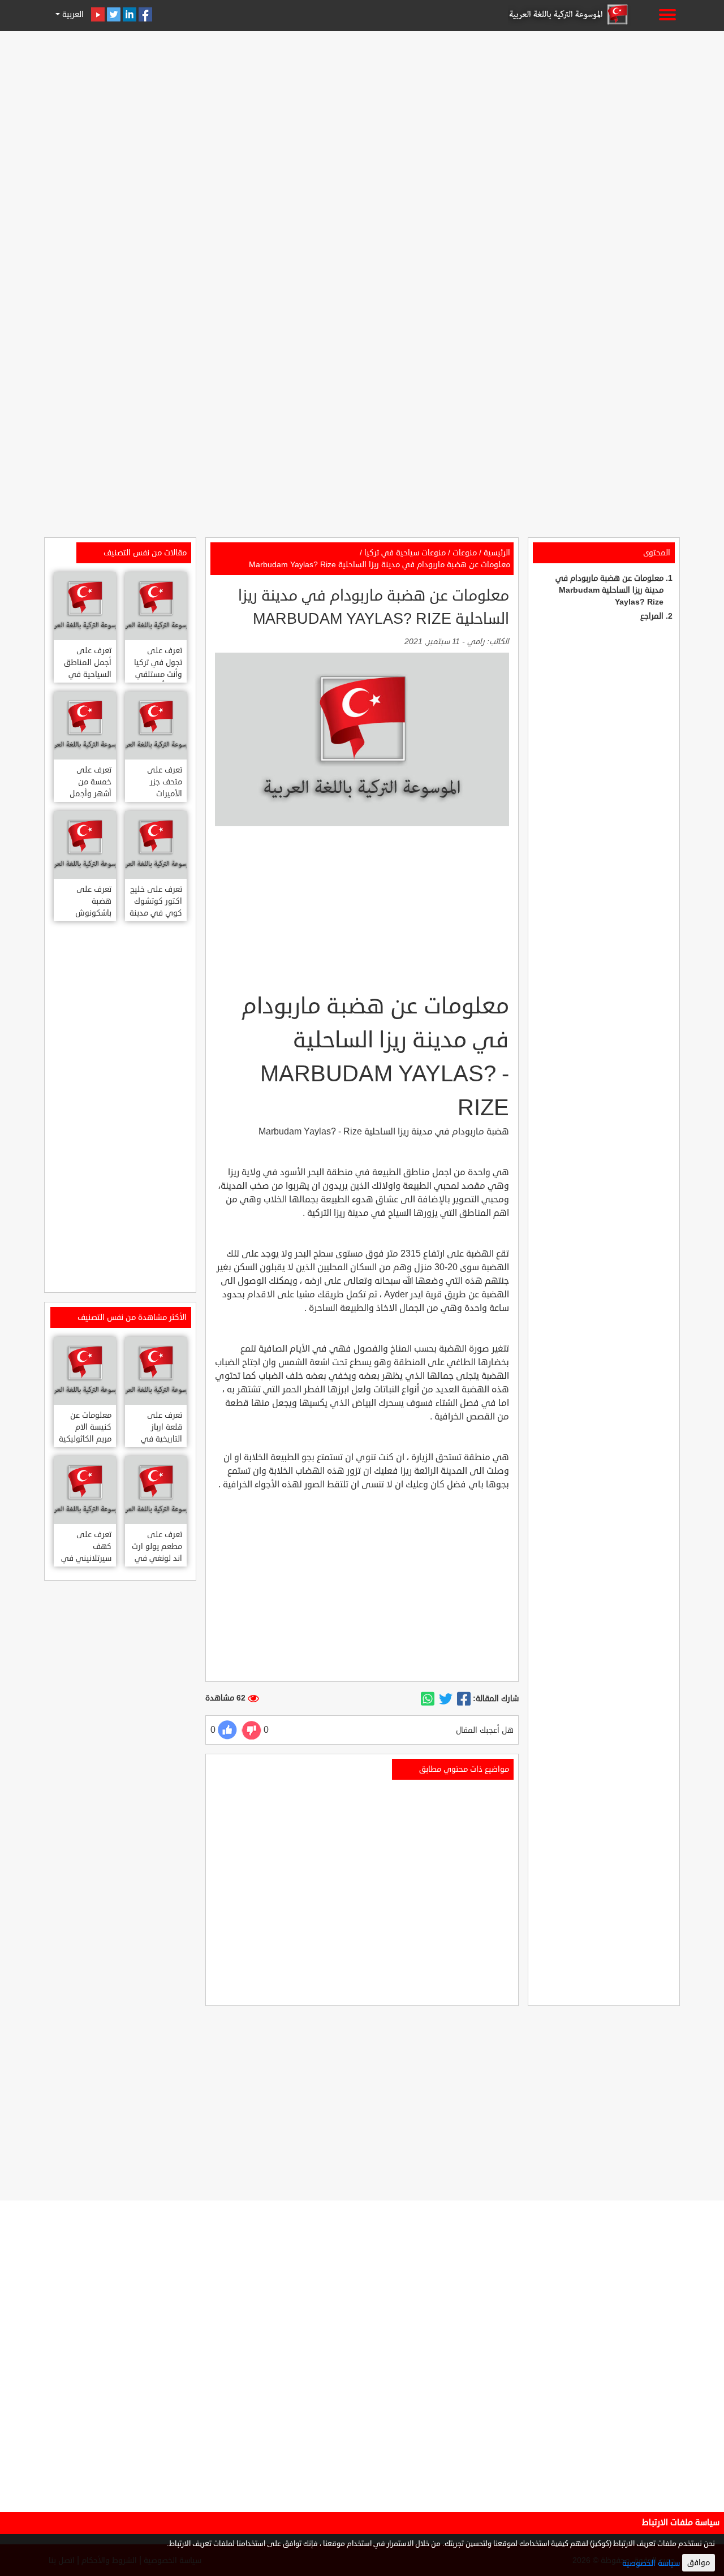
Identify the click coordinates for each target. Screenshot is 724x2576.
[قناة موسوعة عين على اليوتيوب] (98, 14)
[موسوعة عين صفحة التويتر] (114, 14)
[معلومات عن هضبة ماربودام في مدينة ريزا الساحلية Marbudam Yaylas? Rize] (464, 1699)
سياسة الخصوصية (651, 2563)
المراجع (652, 616)
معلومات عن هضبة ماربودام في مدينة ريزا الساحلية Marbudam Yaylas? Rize (609, 590)
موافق (699, 2563)
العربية (72, 14)
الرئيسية (497, 553)
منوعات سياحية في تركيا (405, 553)
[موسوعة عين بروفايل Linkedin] (130, 14)
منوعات (465, 553)
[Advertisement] (362, 114)
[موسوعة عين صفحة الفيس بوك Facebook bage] (145, 14)
